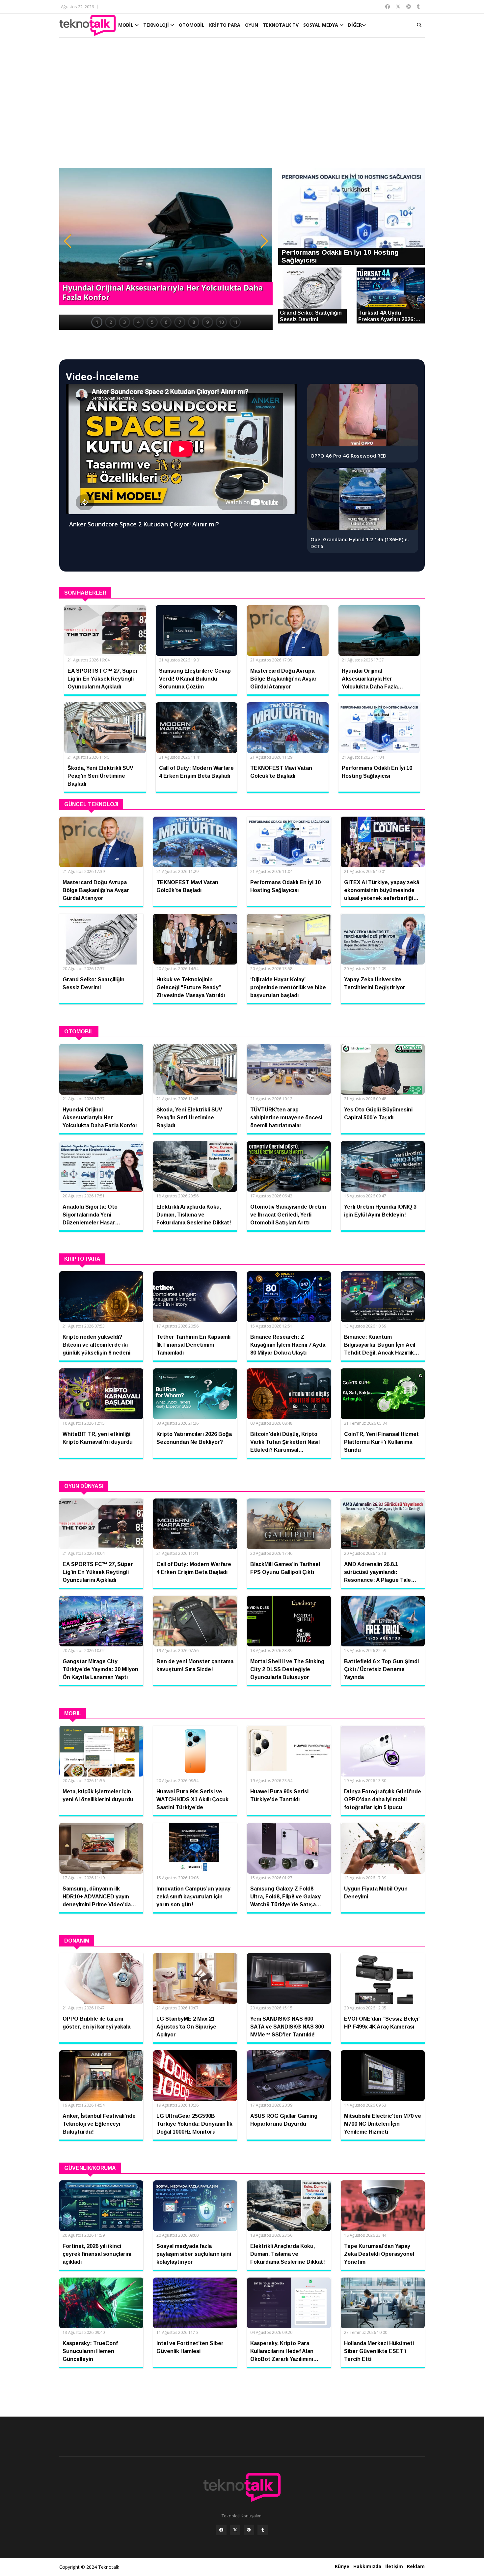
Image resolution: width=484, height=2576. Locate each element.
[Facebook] (221, 2530)
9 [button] (207, 322)
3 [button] (124, 322)
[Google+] (249, 2530)
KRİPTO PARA (225, 25)
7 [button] (180, 322)
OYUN (252, 25)
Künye (342, 2566)
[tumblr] (263, 2530)
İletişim (394, 2566)
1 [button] (97, 322)
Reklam (416, 2566)
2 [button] (111, 322)
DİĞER (355, 25)
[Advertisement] (242, 106)
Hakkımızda (367, 2566)
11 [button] (235, 322)
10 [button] (221, 322)
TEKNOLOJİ (157, 25)
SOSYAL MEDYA (321, 25)
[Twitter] (235, 2530)
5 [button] (152, 322)
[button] (67, 241)
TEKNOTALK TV (281, 25)
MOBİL (126, 25)
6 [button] (166, 322)
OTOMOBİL (192, 25)
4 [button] (138, 322)
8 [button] (194, 322)
